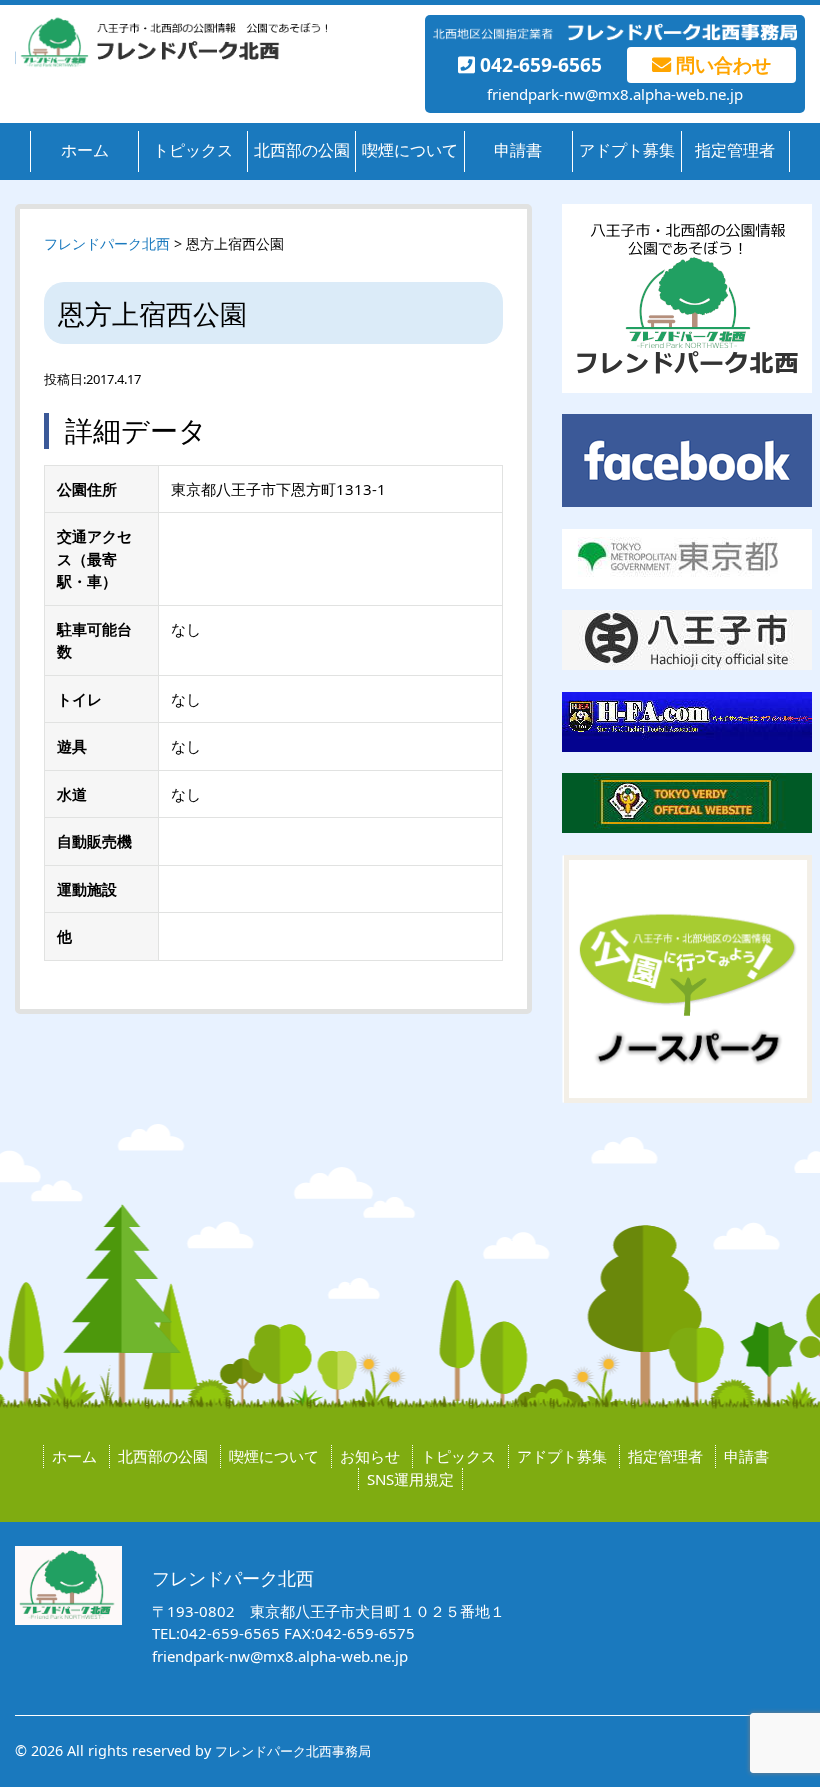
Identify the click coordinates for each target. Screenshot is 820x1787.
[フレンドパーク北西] (171, 62)
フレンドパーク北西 (107, 243)
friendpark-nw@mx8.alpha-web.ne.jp (615, 94)
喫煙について (410, 150)
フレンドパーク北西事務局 (293, 1751)
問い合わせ (721, 64)
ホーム (85, 150)
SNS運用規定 (410, 1479)
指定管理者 (735, 150)
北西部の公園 (302, 150)
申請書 (518, 150)
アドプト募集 (627, 150)
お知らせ (370, 1456)
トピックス (193, 150)
